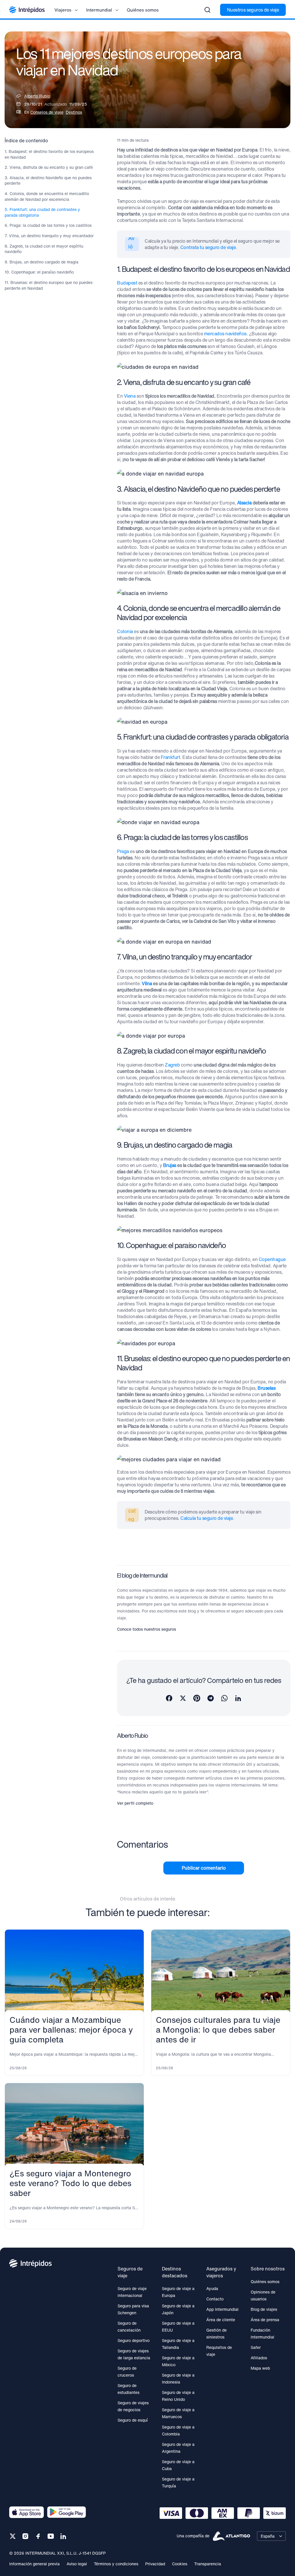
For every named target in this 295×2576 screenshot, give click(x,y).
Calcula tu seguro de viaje (207, 1518)
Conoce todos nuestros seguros (146, 1629)
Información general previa (34, 2564)
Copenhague (272, 1259)
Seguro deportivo (134, 2340)
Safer (256, 2347)
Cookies (180, 2564)
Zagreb (172, 1065)
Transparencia (208, 2564)
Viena (130, 396)
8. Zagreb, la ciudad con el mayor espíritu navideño (44, 249)
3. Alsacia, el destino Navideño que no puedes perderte (48, 180)
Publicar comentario (204, 1868)
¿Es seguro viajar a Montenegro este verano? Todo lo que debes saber (70, 2183)
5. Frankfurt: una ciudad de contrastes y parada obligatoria (42, 212)
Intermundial (99, 10)
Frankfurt (171, 757)
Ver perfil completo (135, 1803)
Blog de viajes (264, 2309)
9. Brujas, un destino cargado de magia (41, 262)
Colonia (125, 631)
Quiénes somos (143, 10)
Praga (123, 851)
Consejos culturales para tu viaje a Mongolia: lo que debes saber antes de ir (218, 2030)
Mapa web (260, 2368)
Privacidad (155, 2564)
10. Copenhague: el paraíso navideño (39, 272)
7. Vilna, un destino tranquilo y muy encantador (49, 236)
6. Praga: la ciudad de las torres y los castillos (48, 225)
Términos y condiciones (116, 2564)
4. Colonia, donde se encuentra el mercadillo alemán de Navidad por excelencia (47, 196)
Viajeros (63, 10)
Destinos (74, 112)
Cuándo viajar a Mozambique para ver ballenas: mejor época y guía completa (71, 2030)
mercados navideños (225, 334)
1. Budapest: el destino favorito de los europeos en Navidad (49, 154)
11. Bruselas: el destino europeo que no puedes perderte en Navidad (49, 285)
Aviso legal (77, 2564)
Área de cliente (221, 2320)
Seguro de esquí (133, 2420)
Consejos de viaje (47, 112)
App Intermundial (222, 2309)
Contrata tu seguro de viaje (208, 247)
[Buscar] (207, 10)
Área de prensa (265, 2320)
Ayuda (212, 2288)
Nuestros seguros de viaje (253, 10)
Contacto (215, 2299)
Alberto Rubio (37, 96)
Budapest (127, 283)
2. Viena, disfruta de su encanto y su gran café (49, 167)
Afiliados (259, 2358)
